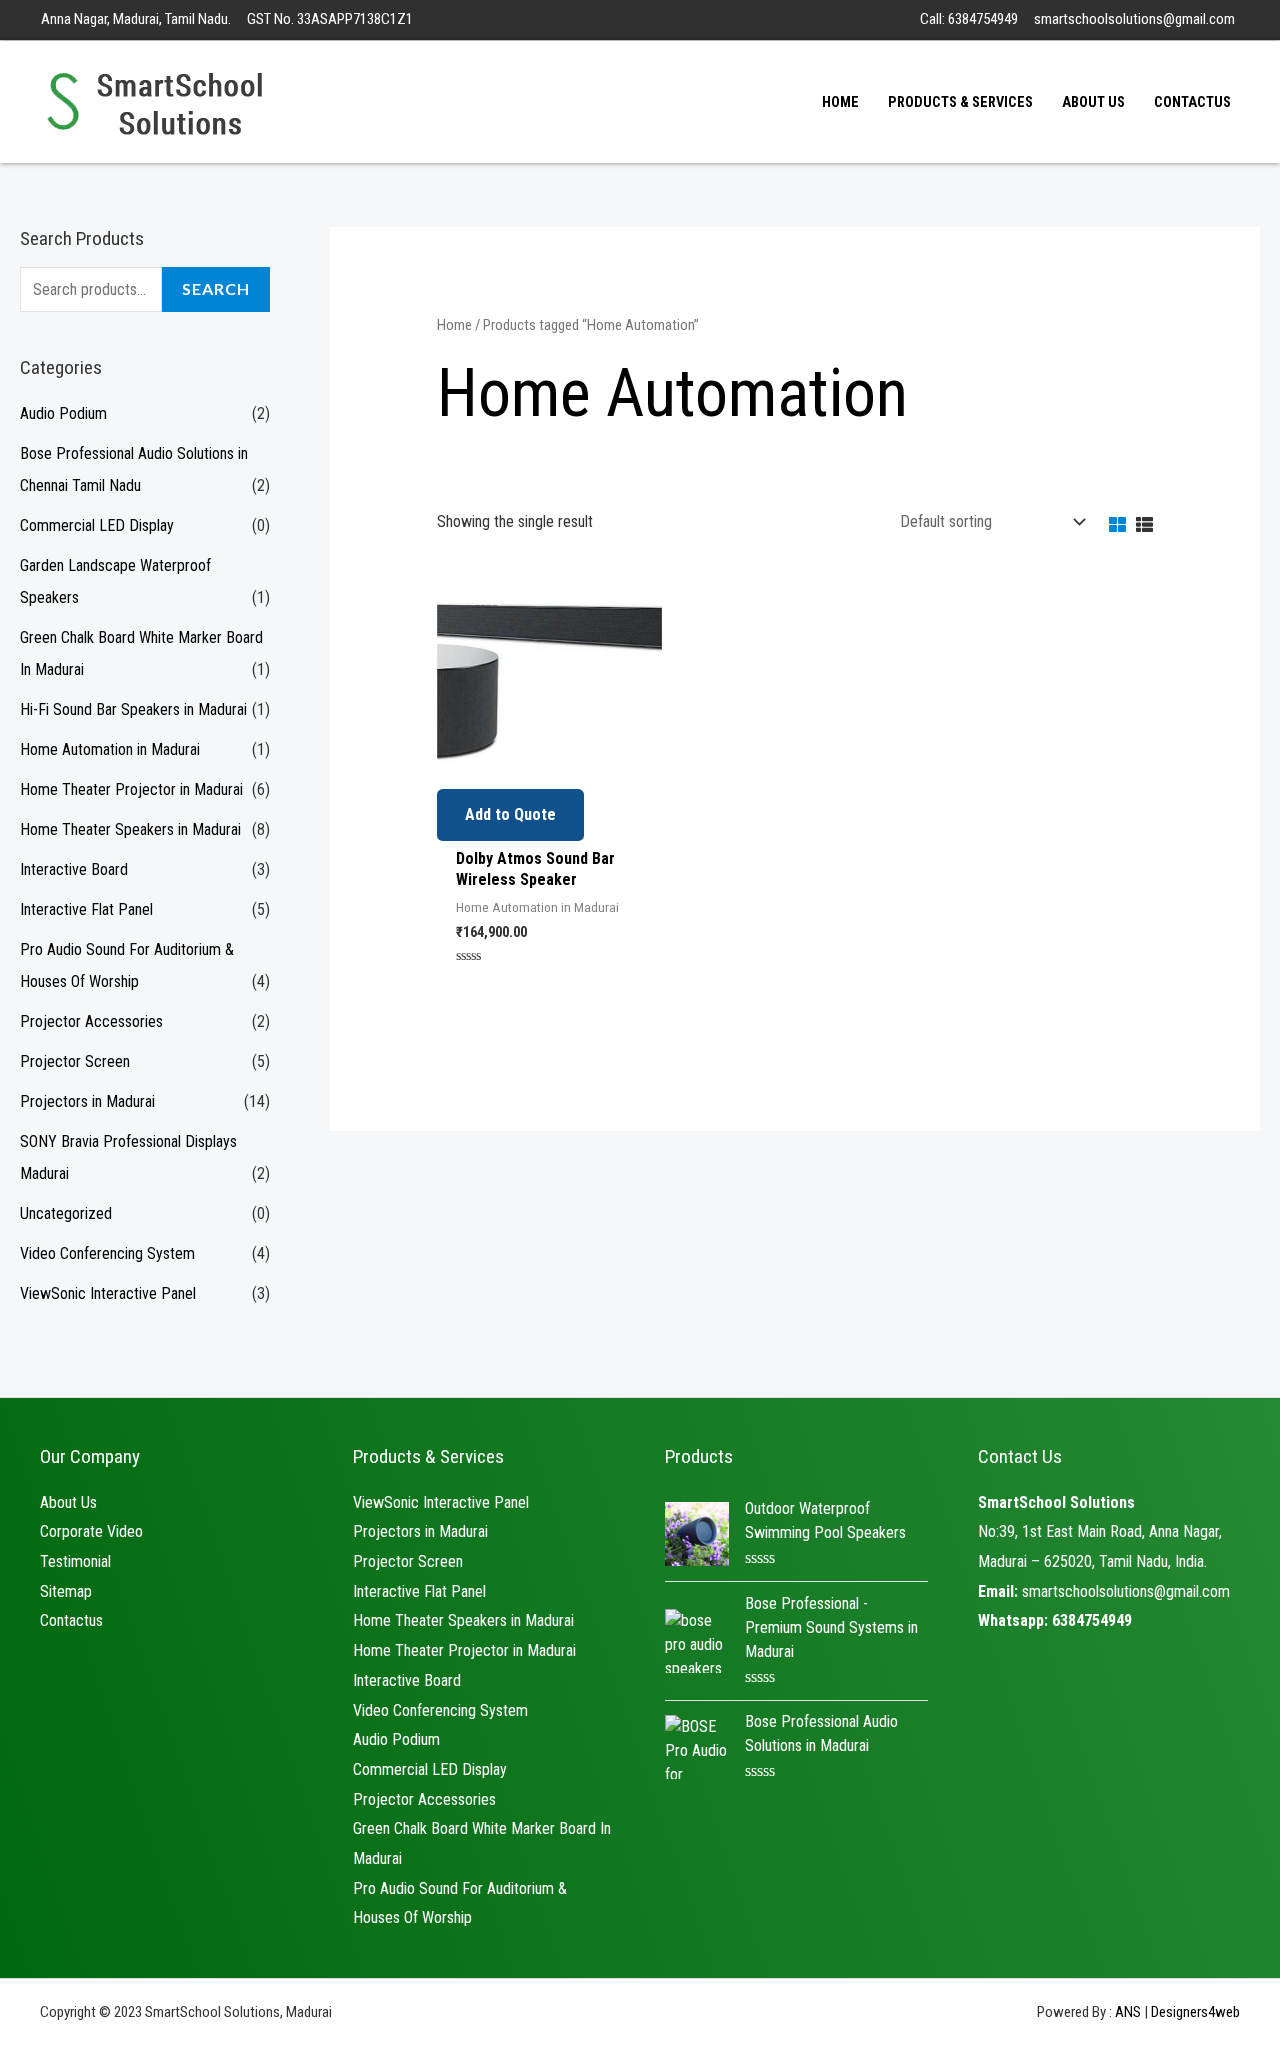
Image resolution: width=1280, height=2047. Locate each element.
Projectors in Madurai (87, 1101)
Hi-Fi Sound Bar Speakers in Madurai (133, 709)
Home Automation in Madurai (110, 749)
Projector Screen (75, 1061)
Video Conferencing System (107, 1253)
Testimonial (75, 1561)
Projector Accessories (91, 1021)
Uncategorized (66, 1213)
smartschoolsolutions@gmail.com (1126, 1591)
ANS (1128, 2012)
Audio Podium (63, 413)
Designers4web (1195, 2012)
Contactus (71, 1620)
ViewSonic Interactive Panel (108, 1293)
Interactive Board (74, 869)
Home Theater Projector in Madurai (131, 789)
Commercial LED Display (97, 525)
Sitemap (66, 1591)
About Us (68, 1502)
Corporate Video (91, 1531)
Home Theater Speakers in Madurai (130, 829)
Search (216, 288)
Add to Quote (510, 814)
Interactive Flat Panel (86, 909)
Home (454, 325)
